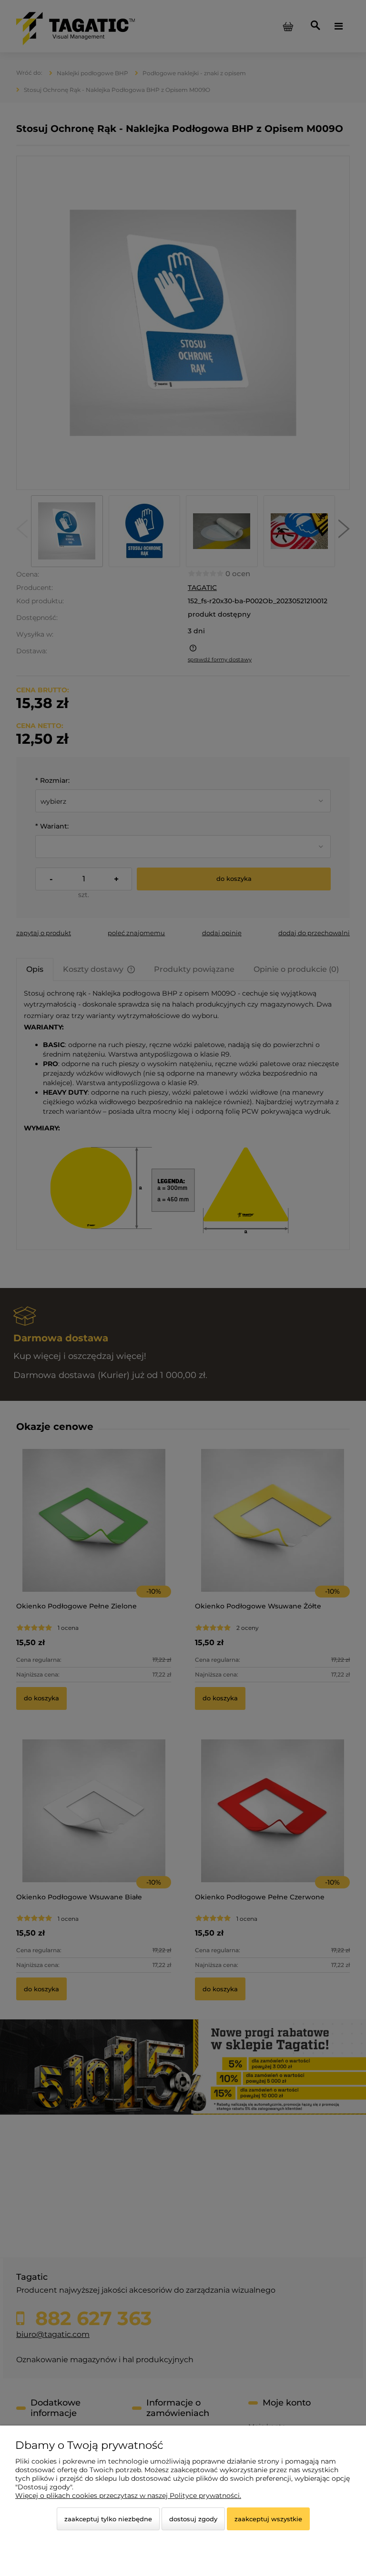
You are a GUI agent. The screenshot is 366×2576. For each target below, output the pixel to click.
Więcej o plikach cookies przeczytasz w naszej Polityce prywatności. (128, 2496)
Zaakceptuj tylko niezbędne (108, 2519)
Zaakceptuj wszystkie (268, 2519)
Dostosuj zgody (193, 2519)
